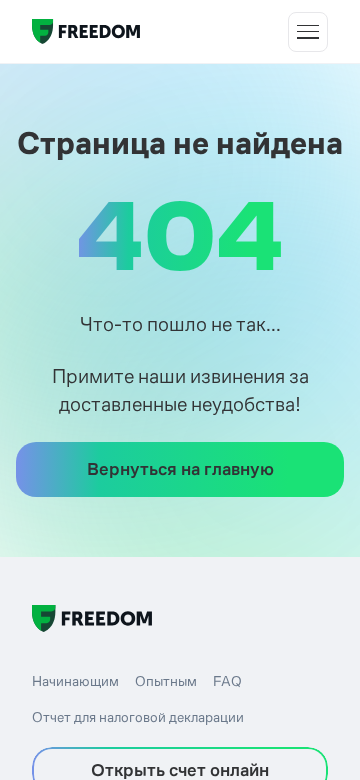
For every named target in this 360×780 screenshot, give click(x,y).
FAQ (227, 681)
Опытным (166, 681)
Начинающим (75, 681)
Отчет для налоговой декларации (138, 717)
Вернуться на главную (180, 469)
